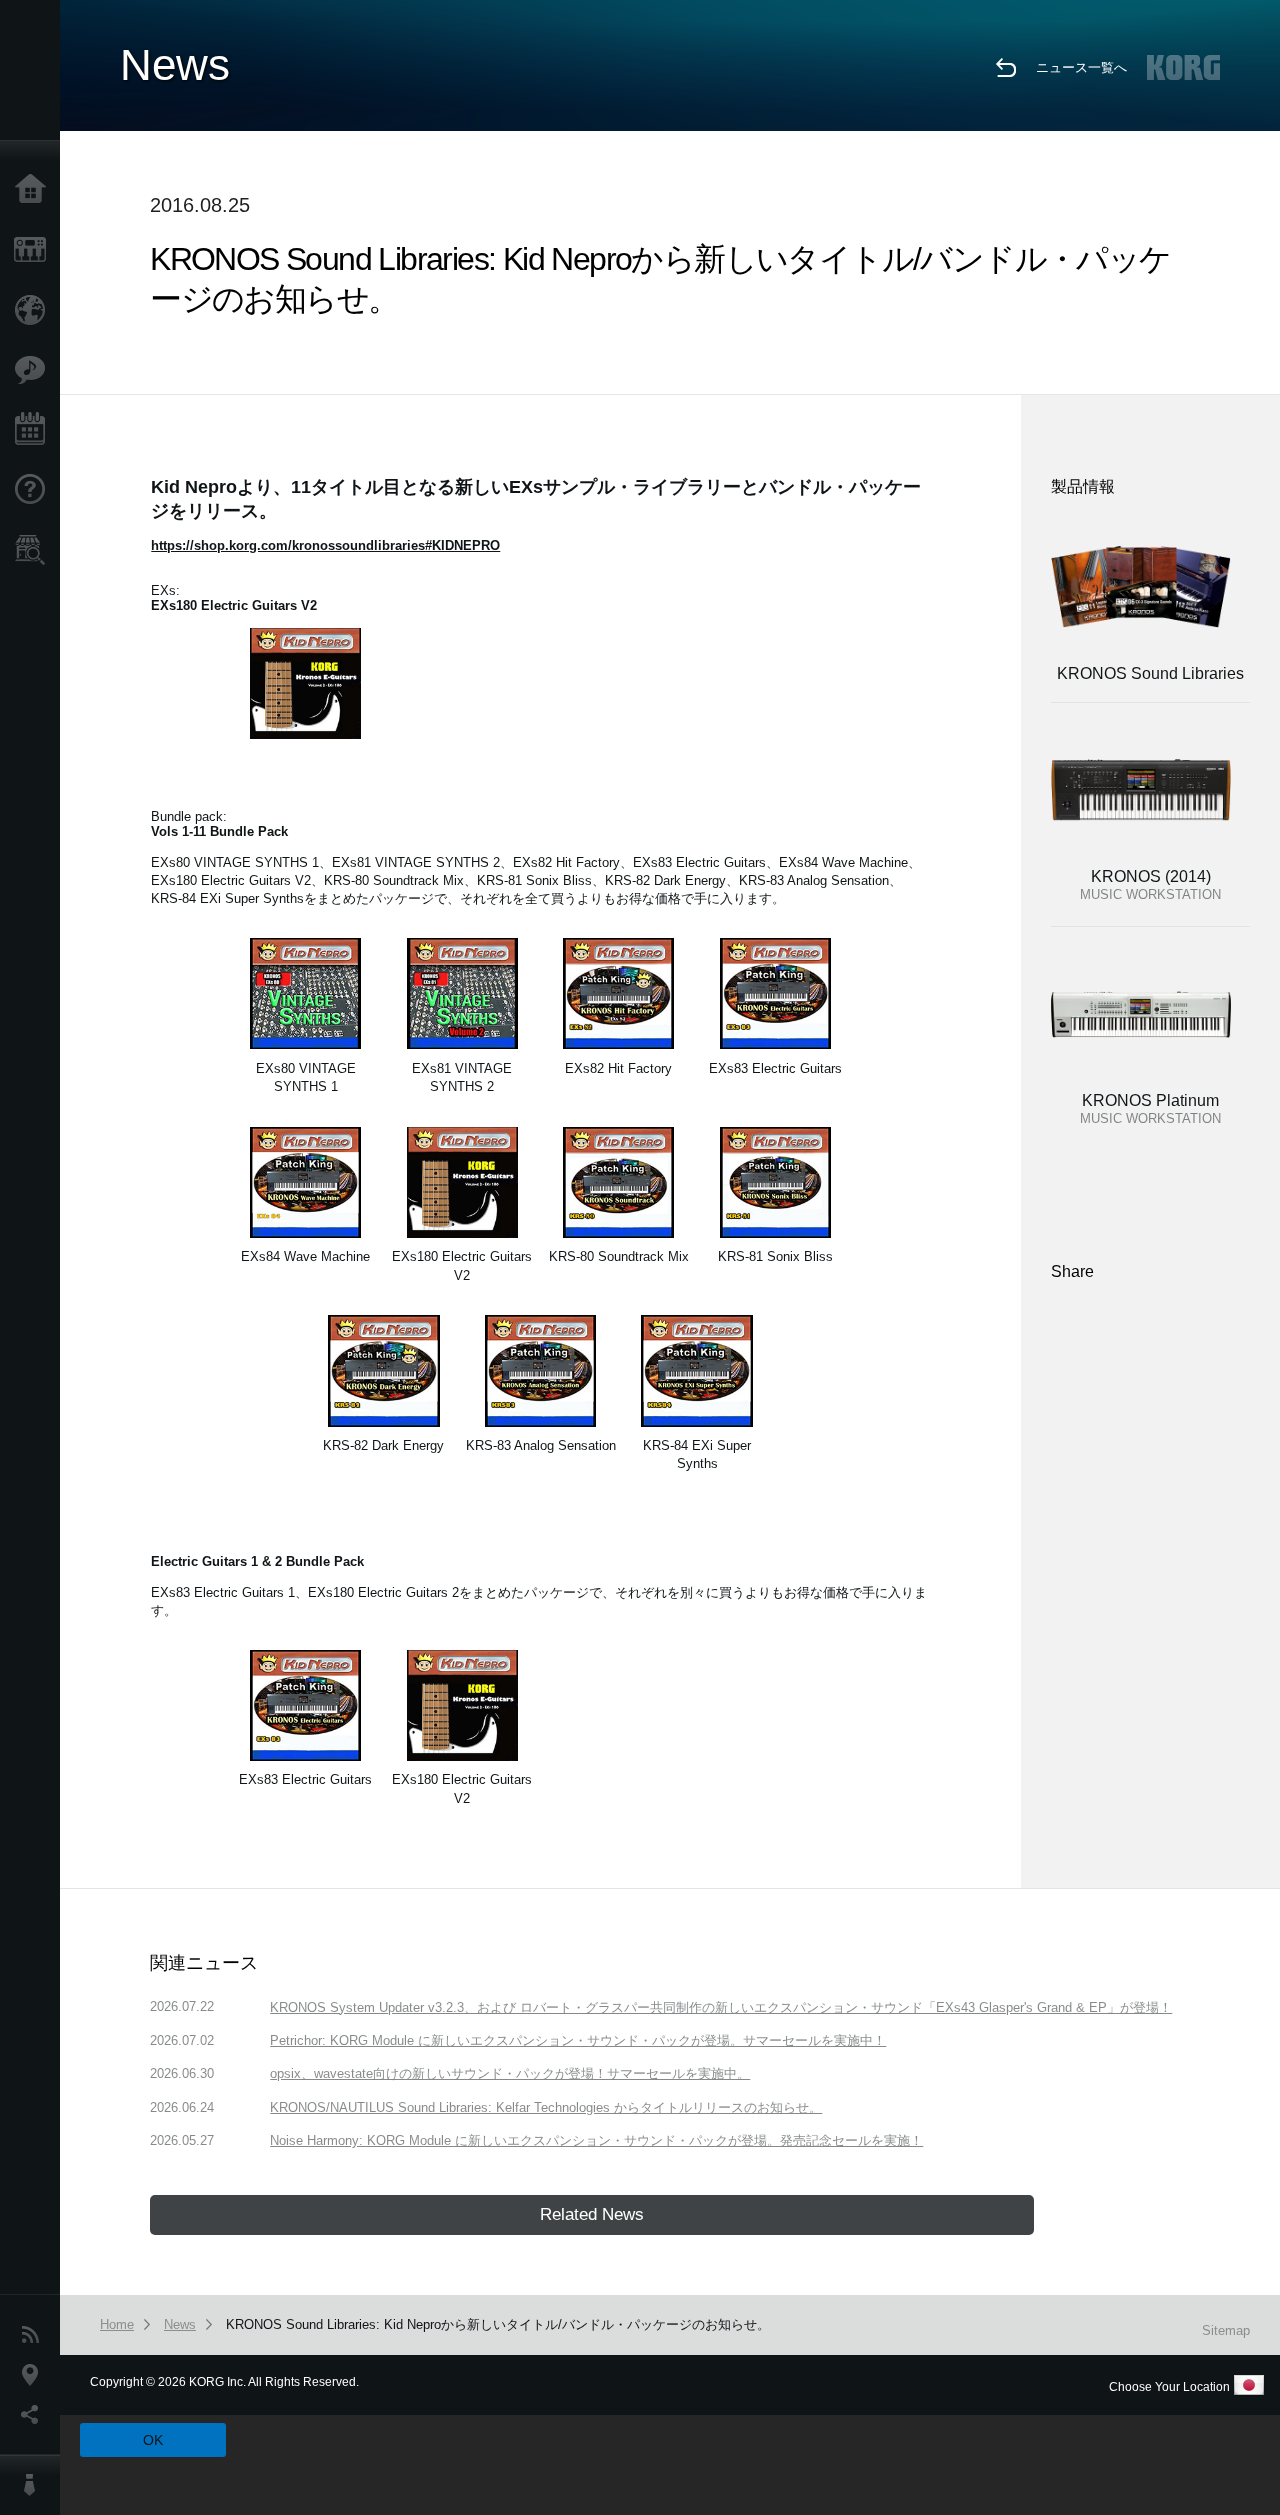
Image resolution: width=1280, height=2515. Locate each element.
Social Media (35, 2415)
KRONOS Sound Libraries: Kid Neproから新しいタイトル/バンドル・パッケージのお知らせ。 (498, 2324)
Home (35, 190)
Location (35, 2375)
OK (153, 2440)
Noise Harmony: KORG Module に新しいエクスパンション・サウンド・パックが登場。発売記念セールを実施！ (596, 2140)
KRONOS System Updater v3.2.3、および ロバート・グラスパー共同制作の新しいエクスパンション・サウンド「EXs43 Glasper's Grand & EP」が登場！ (721, 2007)
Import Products (35, 310)
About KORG (35, 2485)
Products (35, 250)
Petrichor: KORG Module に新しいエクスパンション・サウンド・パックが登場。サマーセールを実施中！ (578, 2040)
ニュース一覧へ (1081, 67)
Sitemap (1226, 2330)
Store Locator (35, 550)
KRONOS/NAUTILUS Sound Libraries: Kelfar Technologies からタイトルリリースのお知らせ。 (546, 2107)
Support (35, 490)
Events (35, 430)
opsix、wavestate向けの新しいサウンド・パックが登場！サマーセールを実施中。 (510, 2073)
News (35, 2335)
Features (35, 370)
